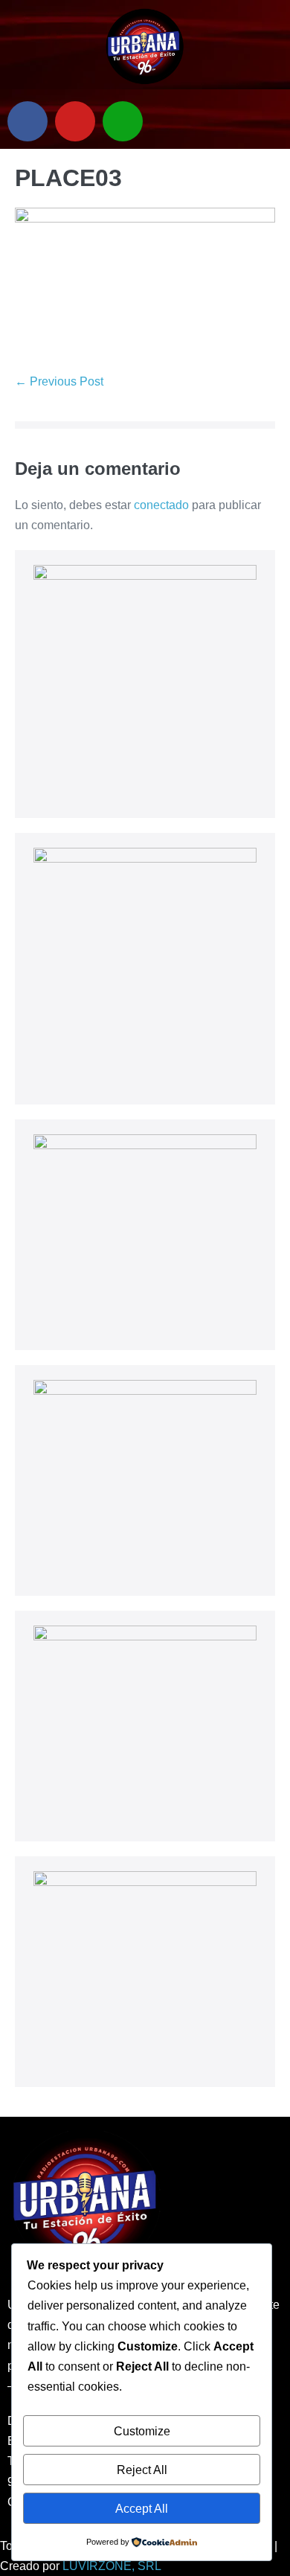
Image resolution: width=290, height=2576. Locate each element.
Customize (142, 2431)
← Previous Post (59, 381)
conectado (161, 505)
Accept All (142, 2509)
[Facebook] (28, 121)
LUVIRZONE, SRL (112, 2566)
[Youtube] (75, 121)
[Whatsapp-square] (123, 121)
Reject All (142, 2470)
